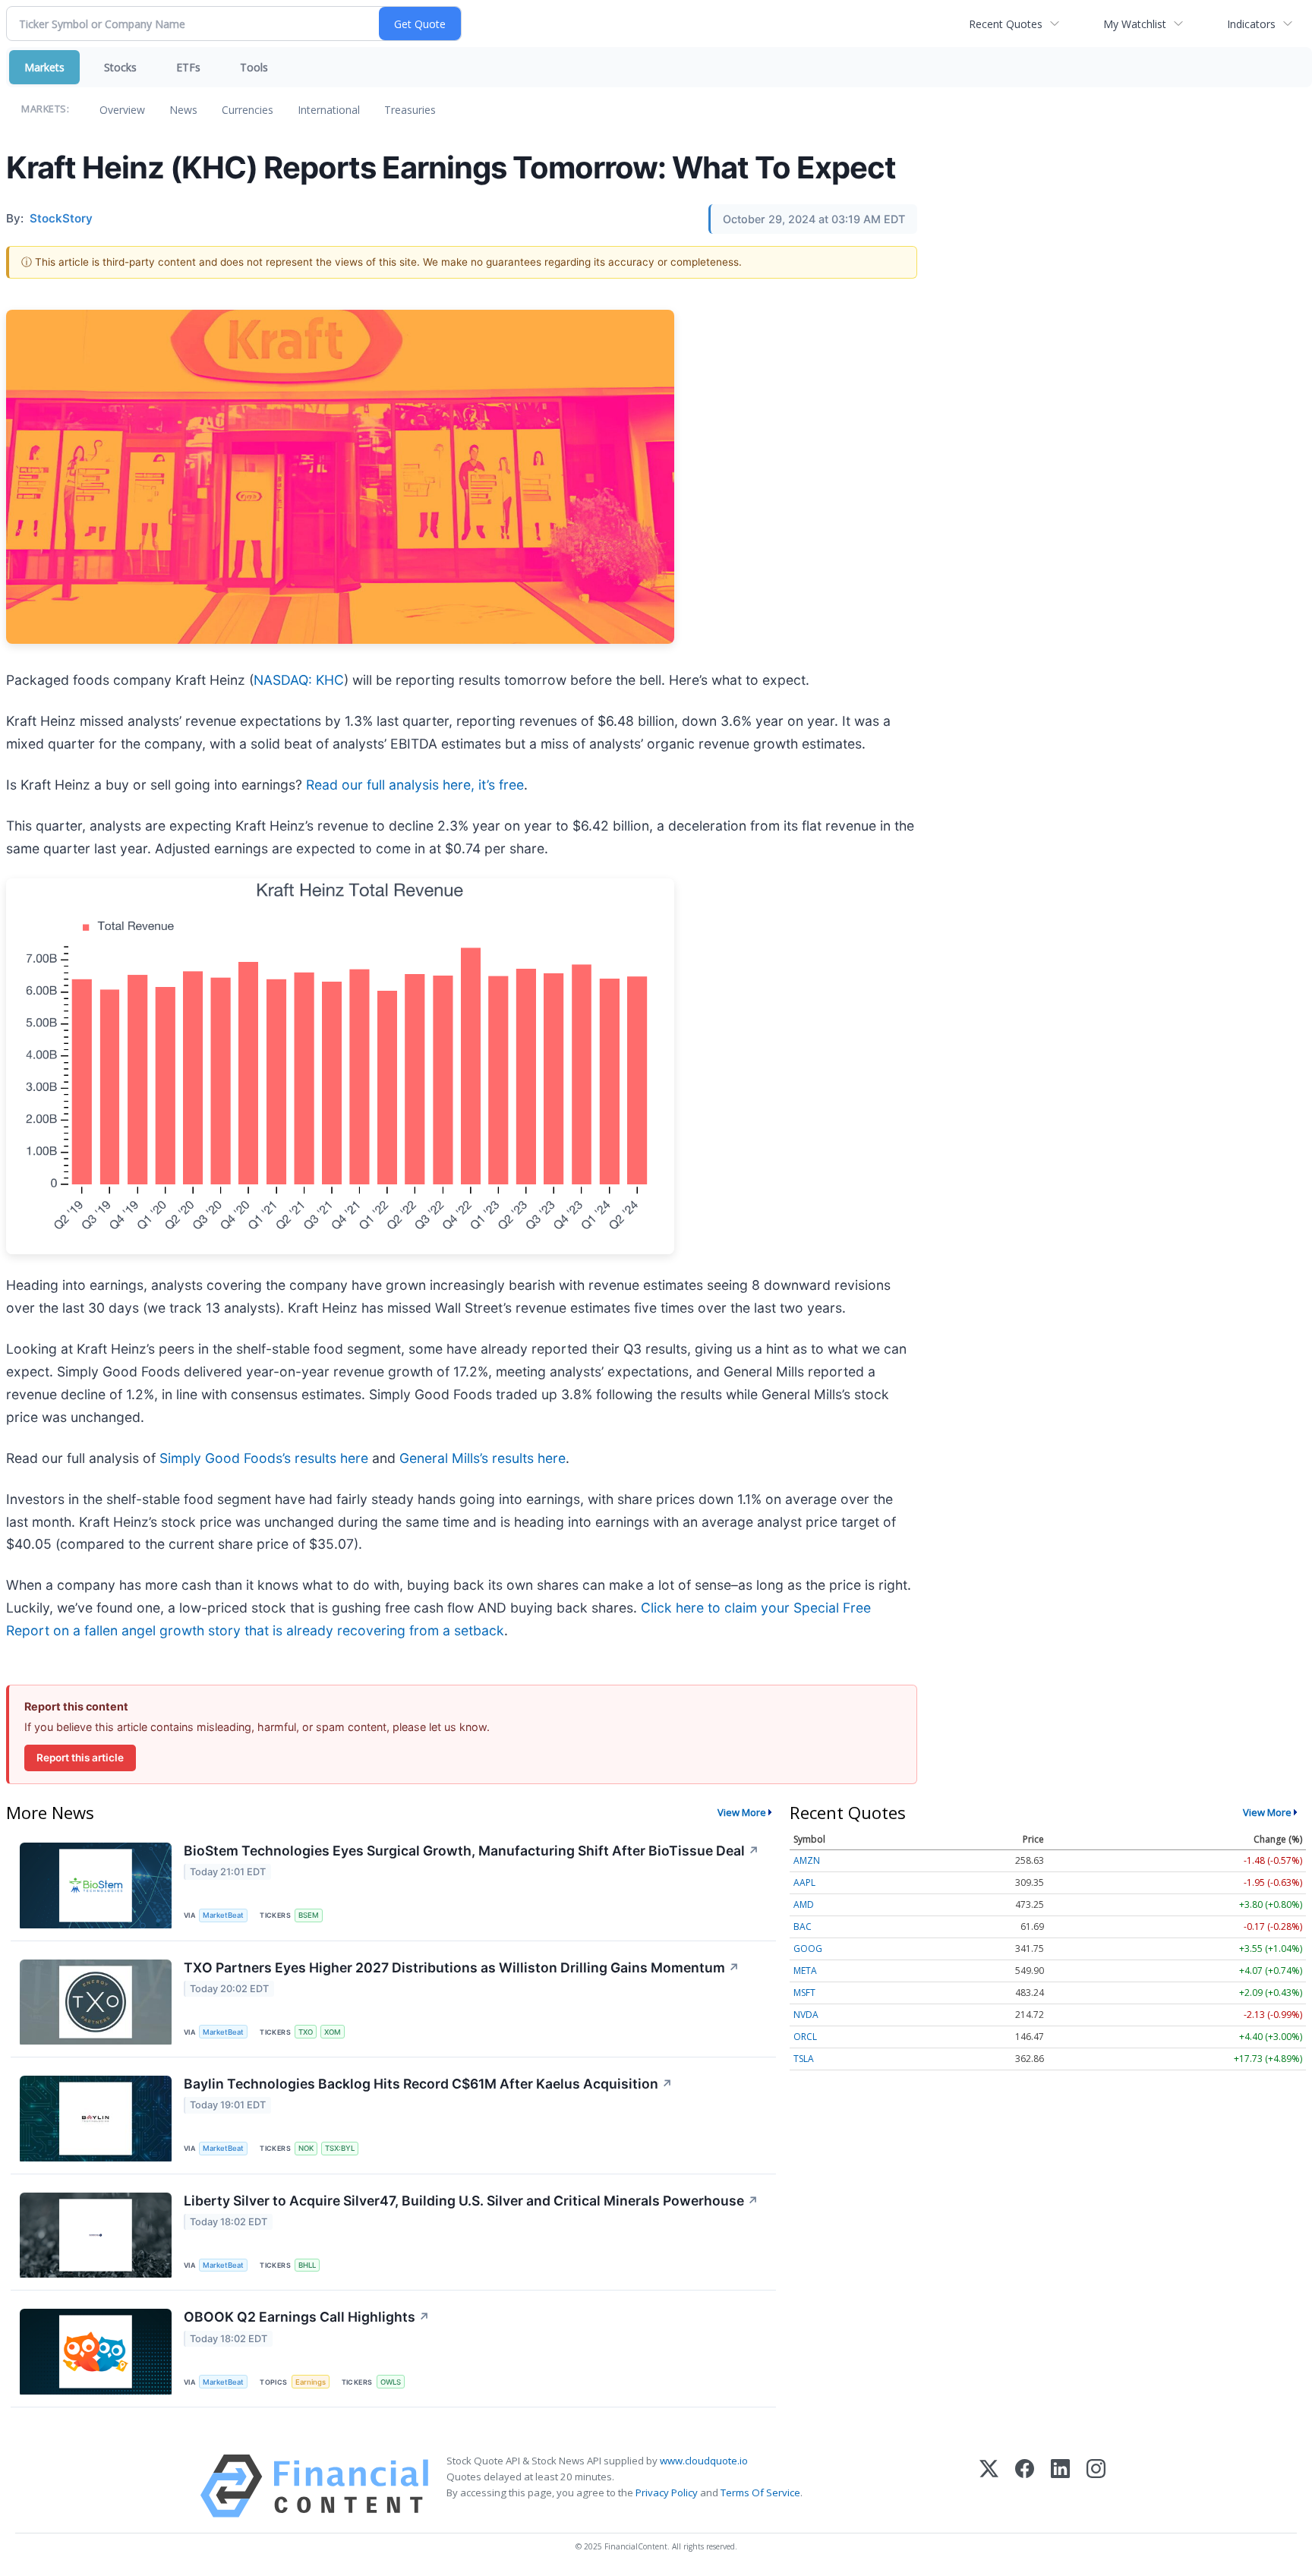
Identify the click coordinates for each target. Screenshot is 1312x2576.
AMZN (807, 1860)
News (183, 110)
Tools (254, 67)
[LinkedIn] (1060, 2486)
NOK (306, 2148)
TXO (306, 2032)
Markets (44, 67)
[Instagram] (1096, 2486)
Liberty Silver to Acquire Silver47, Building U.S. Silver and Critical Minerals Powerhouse (471, 2201)
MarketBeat (223, 1915)
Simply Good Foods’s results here (264, 1458)
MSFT (804, 1993)
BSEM (309, 1915)
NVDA (806, 2015)
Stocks (120, 67)
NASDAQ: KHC (299, 680)
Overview (122, 110)
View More (742, 1812)
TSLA (804, 2059)
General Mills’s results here (483, 1458)
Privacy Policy (667, 2492)
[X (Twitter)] (989, 2486)
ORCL (805, 2037)
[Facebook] (1025, 2486)
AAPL (804, 1882)
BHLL (307, 2265)
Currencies (248, 110)
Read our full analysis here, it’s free (415, 785)
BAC (803, 1926)
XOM (333, 2032)
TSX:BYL (340, 2148)
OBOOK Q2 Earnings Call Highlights (307, 2317)
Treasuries (410, 110)
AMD (804, 1904)
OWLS (391, 2382)
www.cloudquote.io (704, 2461)
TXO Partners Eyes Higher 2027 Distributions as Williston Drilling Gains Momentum (462, 1967)
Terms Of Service (760, 2492)
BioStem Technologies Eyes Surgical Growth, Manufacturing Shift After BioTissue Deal (471, 1851)
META (805, 1971)
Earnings (311, 2382)
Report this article (80, 1758)
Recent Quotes (1006, 24)
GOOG (808, 1949)
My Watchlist (1135, 24)
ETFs (188, 67)
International (329, 110)
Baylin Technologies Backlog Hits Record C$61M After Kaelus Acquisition (428, 2084)
